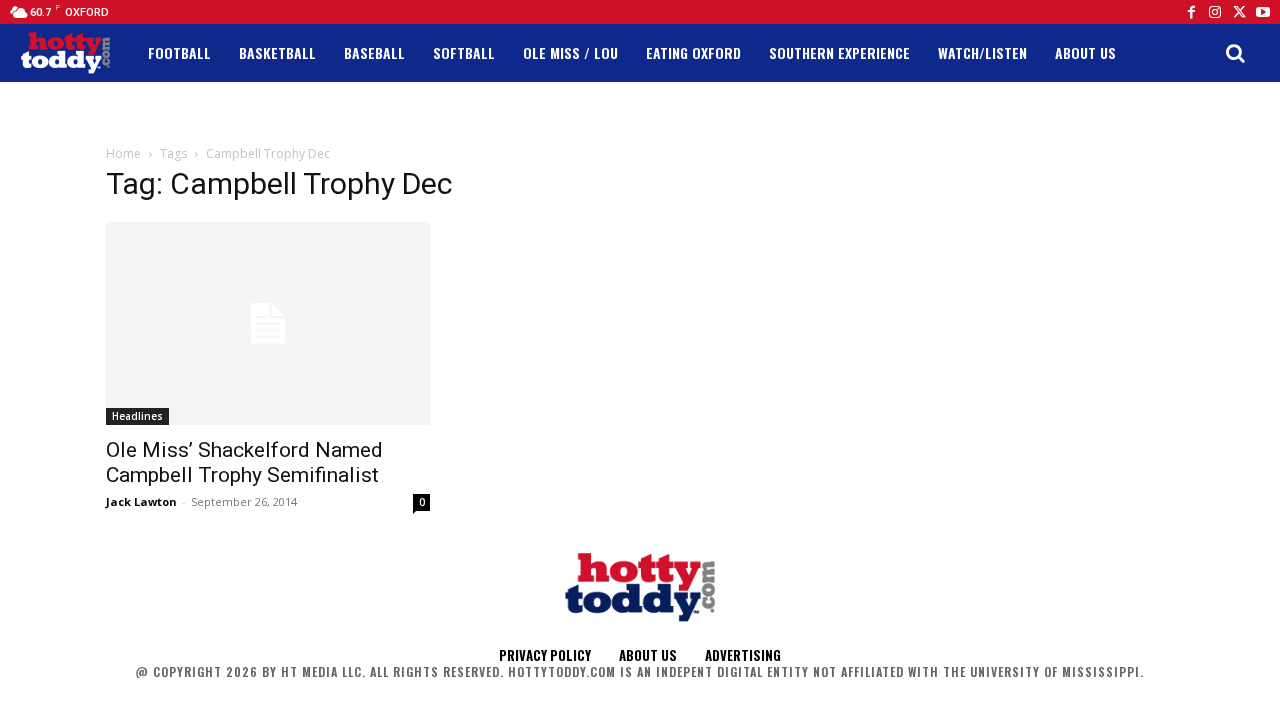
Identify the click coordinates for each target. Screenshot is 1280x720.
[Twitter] (1239, 12)
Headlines (137, 416)
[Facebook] (1191, 12)
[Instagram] (1215, 12)
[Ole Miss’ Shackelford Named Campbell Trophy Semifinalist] (268, 323)
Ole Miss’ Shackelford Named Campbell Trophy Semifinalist (244, 462)
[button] (1235, 53)
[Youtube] (1263, 12)
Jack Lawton (141, 501)
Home (123, 153)
